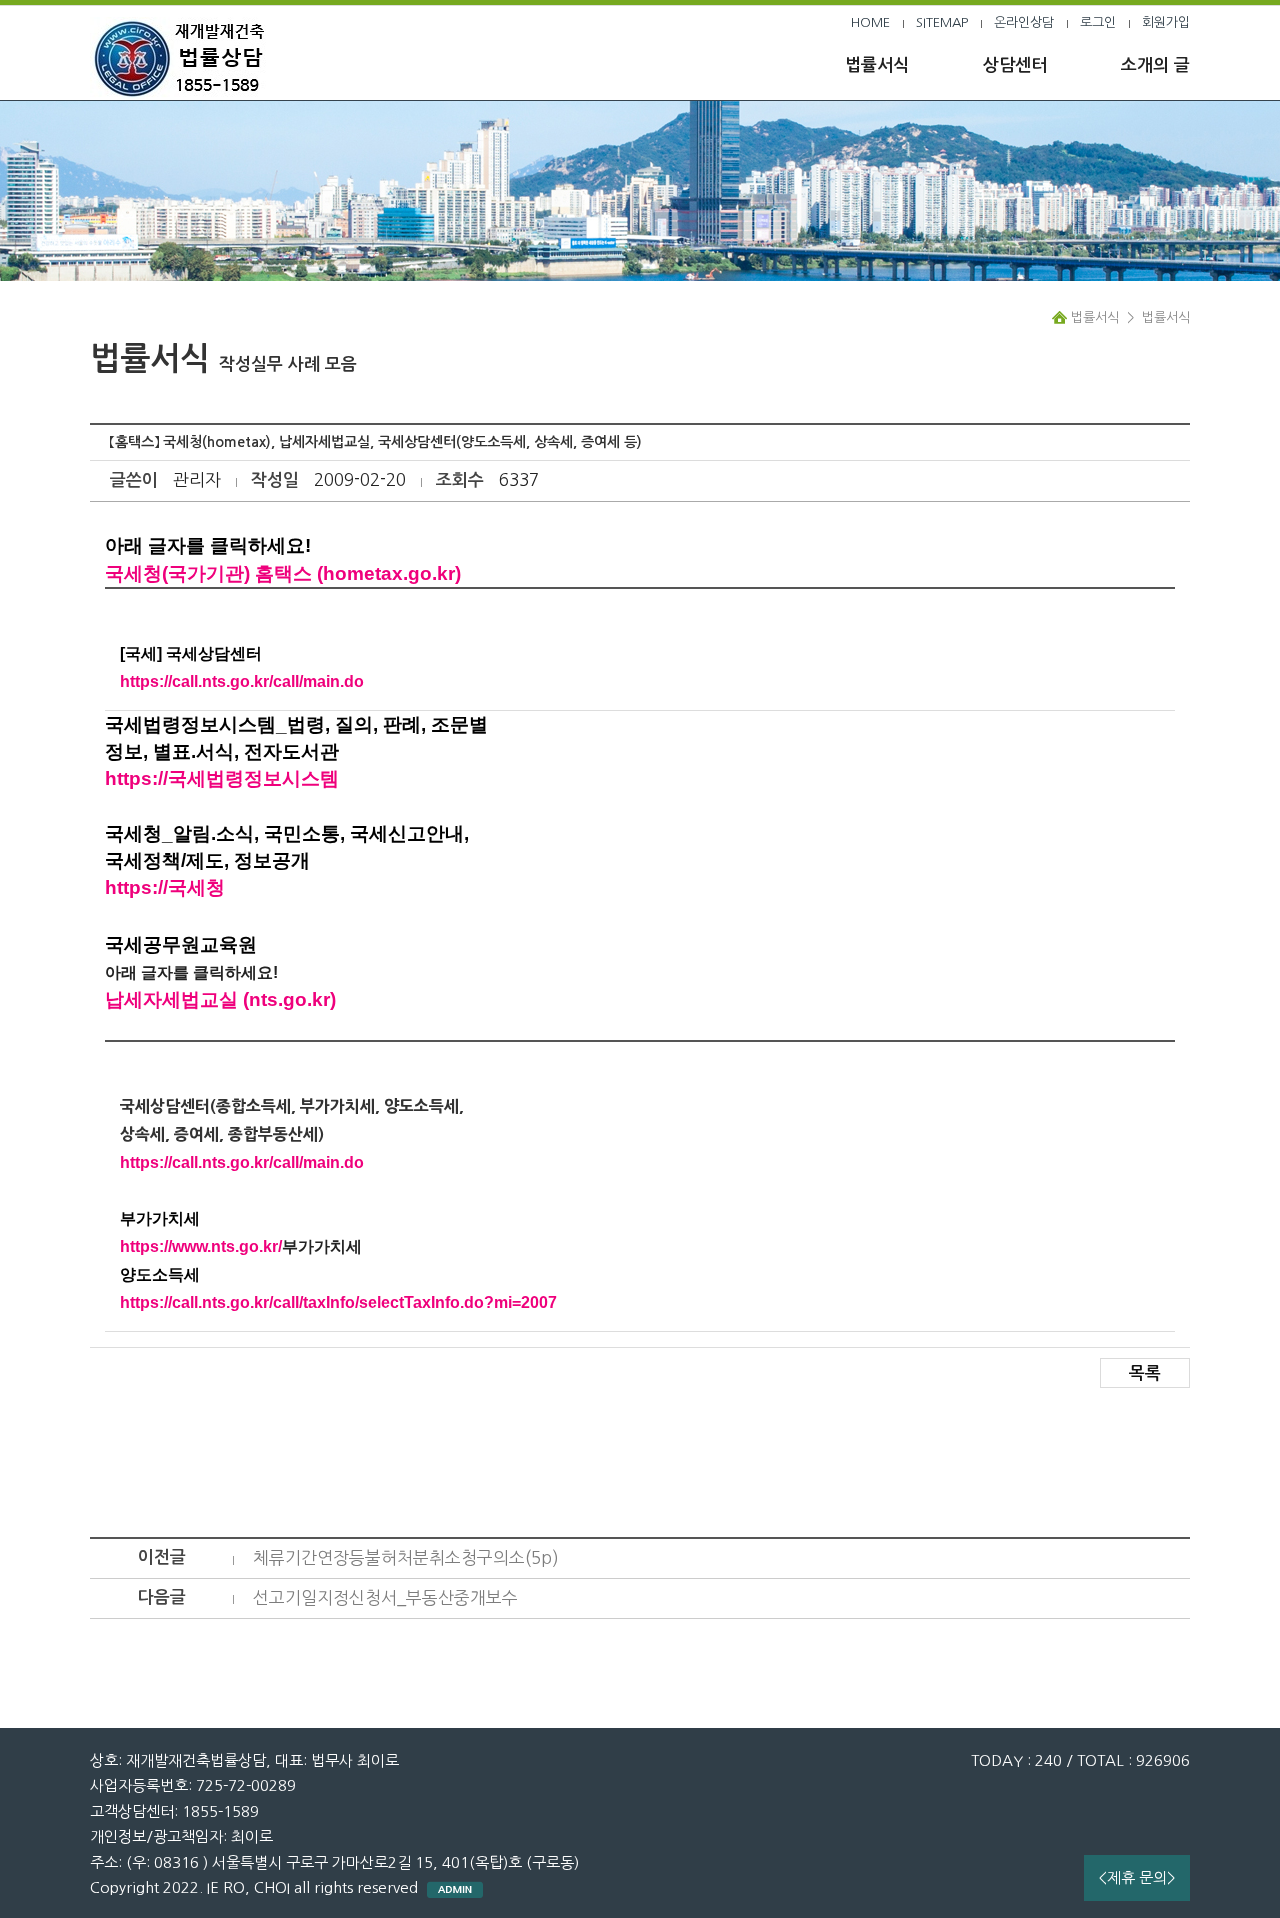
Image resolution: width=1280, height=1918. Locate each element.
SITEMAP (942, 22)
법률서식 (877, 65)
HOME (870, 22)
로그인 (1098, 22)
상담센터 (1015, 65)
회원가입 (1166, 22)
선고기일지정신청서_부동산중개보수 (385, 1597)
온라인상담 (1024, 22)
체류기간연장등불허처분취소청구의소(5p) (406, 1557)
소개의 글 (1155, 65)
